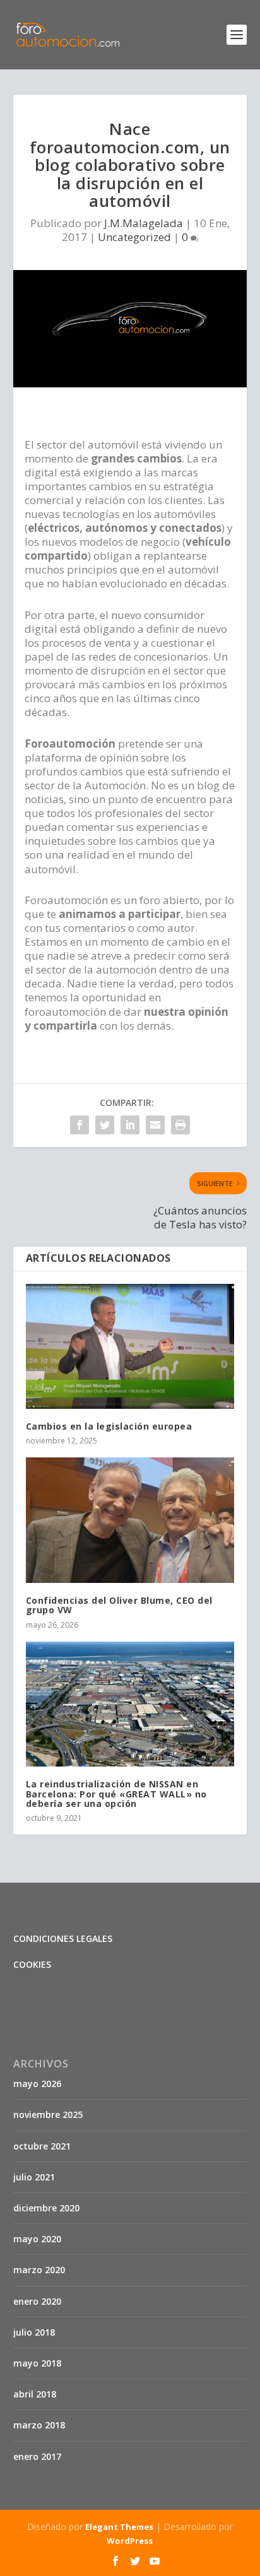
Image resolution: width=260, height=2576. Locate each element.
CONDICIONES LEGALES (63, 1938)
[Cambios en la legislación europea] (130, 1346)
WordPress (130, 2541)
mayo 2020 (37, 2239)
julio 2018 (34, 2332)
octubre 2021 (42, 2146)
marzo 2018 (39, 2425)
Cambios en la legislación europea (109, 1426)
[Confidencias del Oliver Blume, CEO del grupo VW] (130, 1520)
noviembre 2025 (48, 2114)
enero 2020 (37, 2301)
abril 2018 (35, 2394)
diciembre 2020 (46, 2208)
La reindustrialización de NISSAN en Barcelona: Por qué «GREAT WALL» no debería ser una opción (116, 1794)
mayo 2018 (37, 2363)
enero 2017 (37, 2456)
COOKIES (32, 1964)
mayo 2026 (37, 2084)
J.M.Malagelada (144, 223)
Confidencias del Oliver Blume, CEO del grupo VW (119, 1605)
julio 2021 (34, 2177)
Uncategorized (134, 237)
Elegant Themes (119, 2527)
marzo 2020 (39, 2270)
